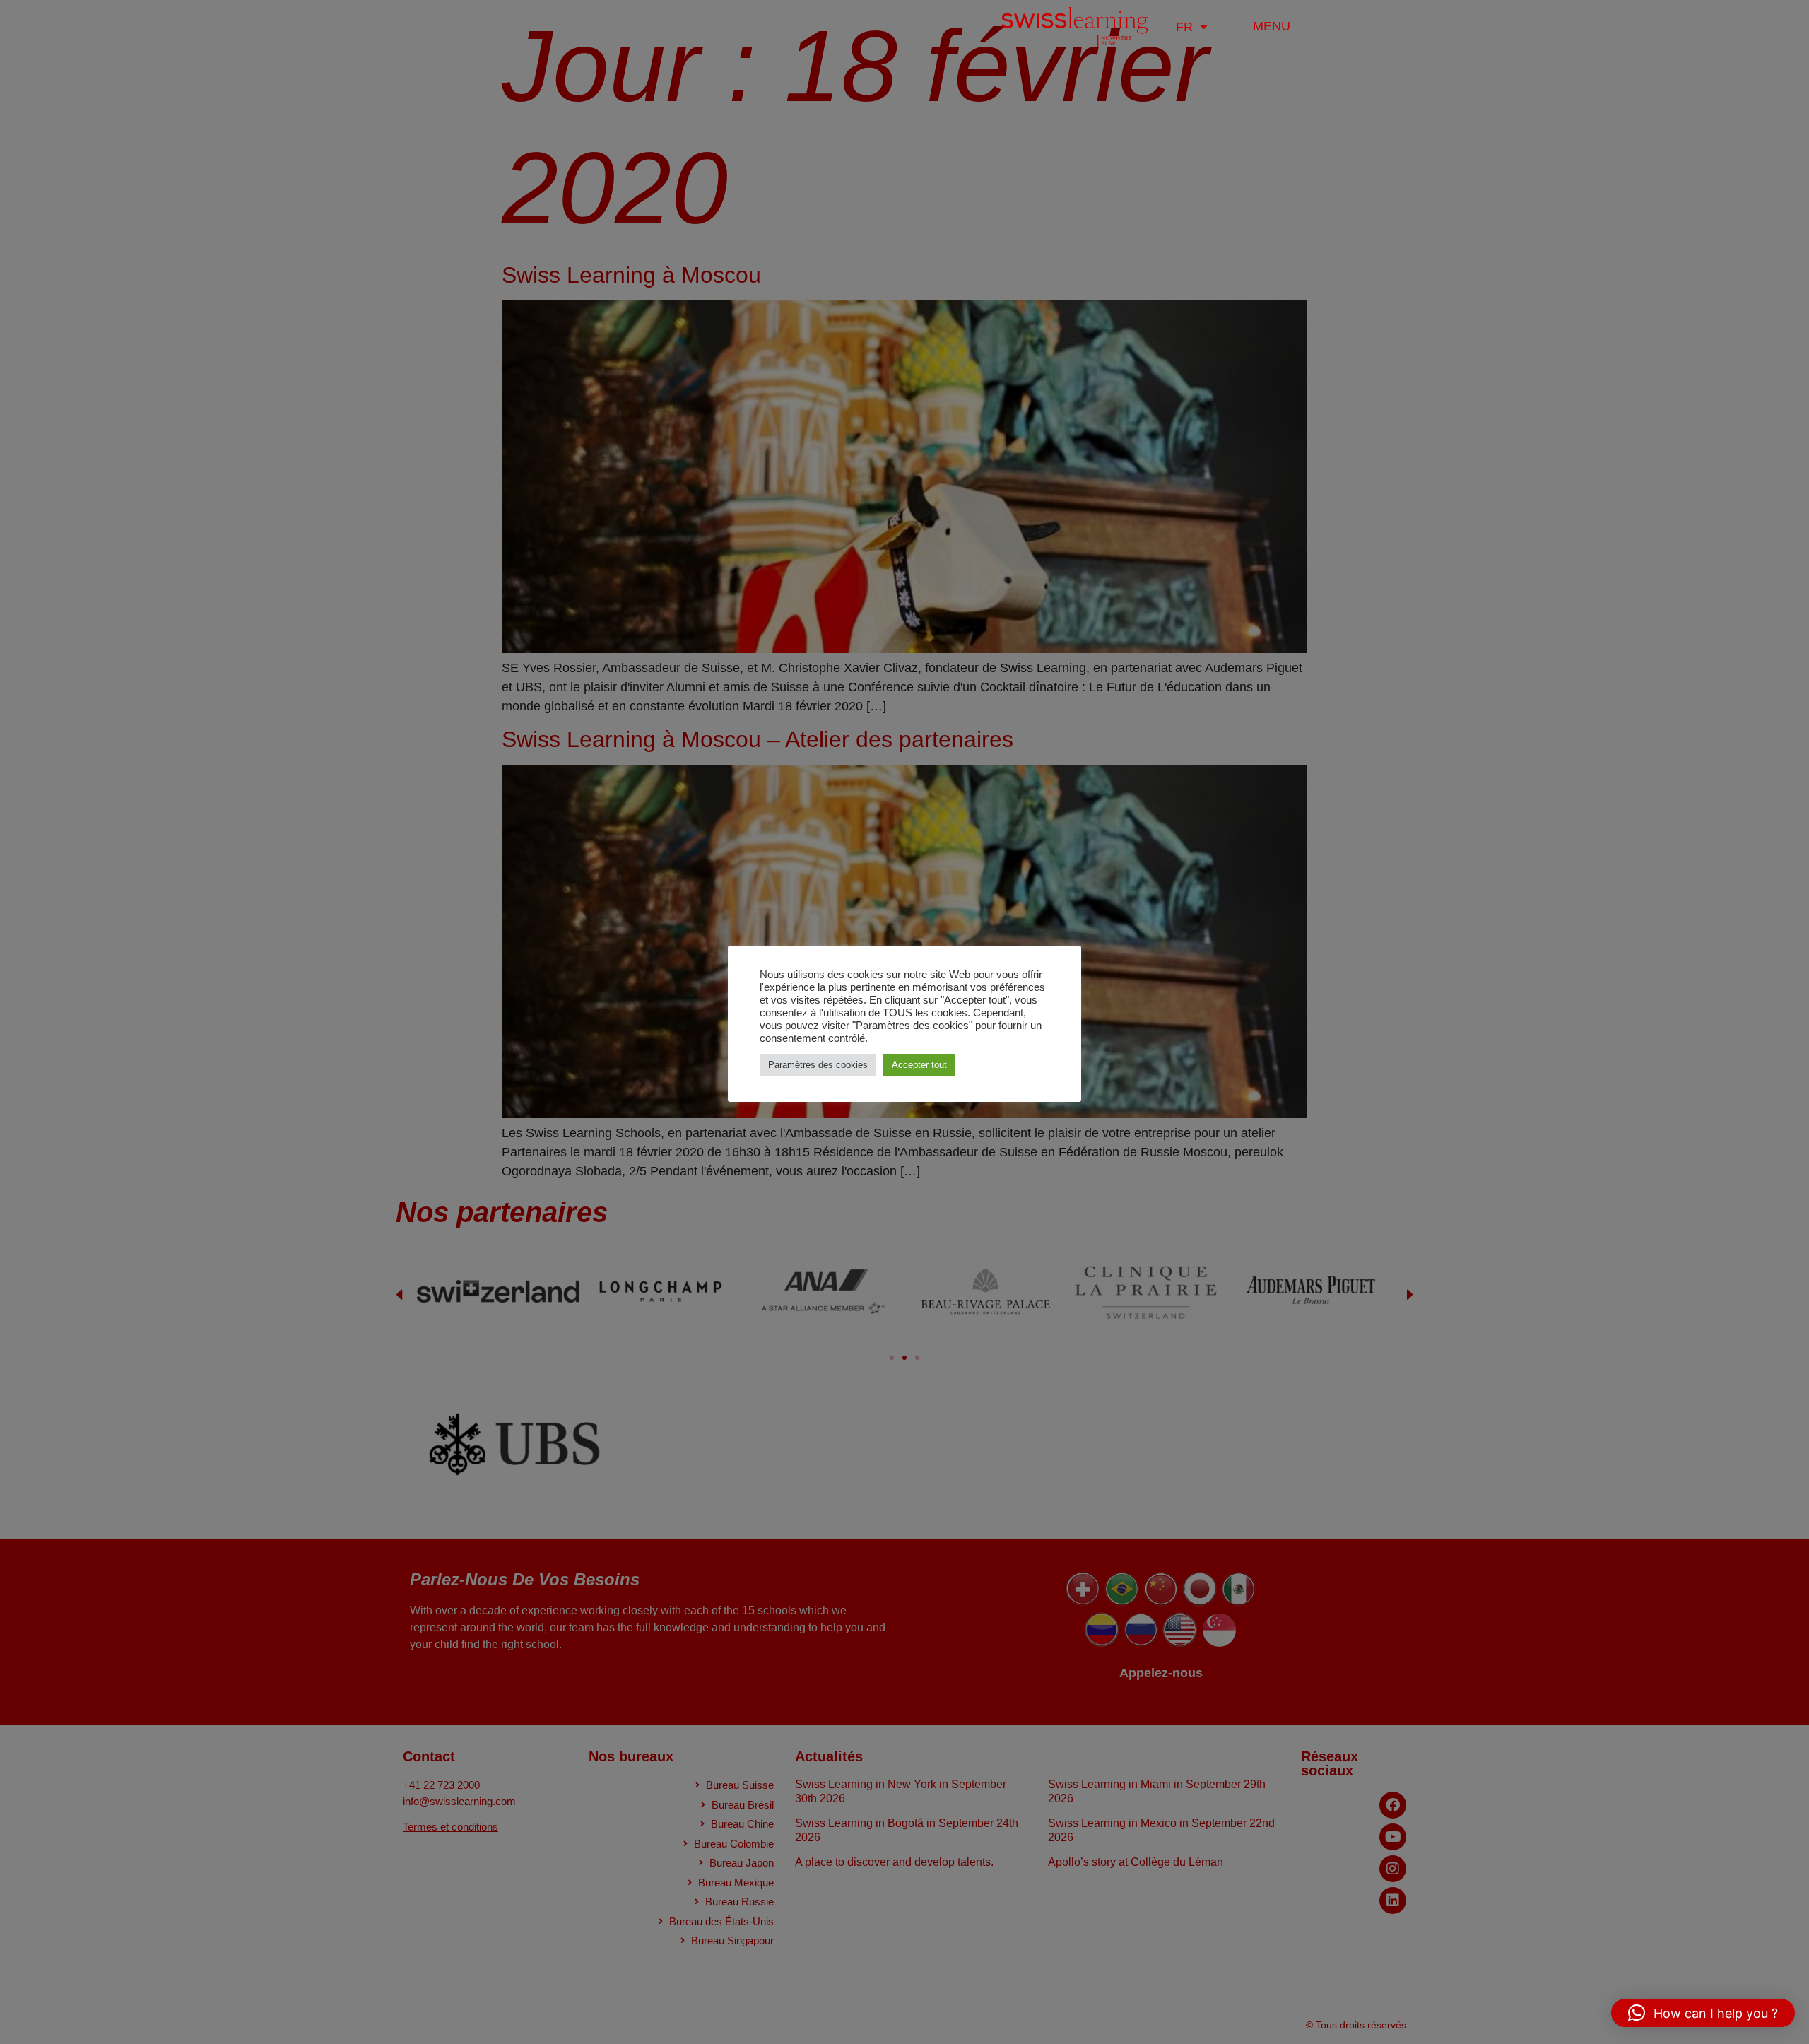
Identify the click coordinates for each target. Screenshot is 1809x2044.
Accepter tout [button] (919, 1065)
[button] (1703, 2013)
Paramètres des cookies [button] (818, 1065)
